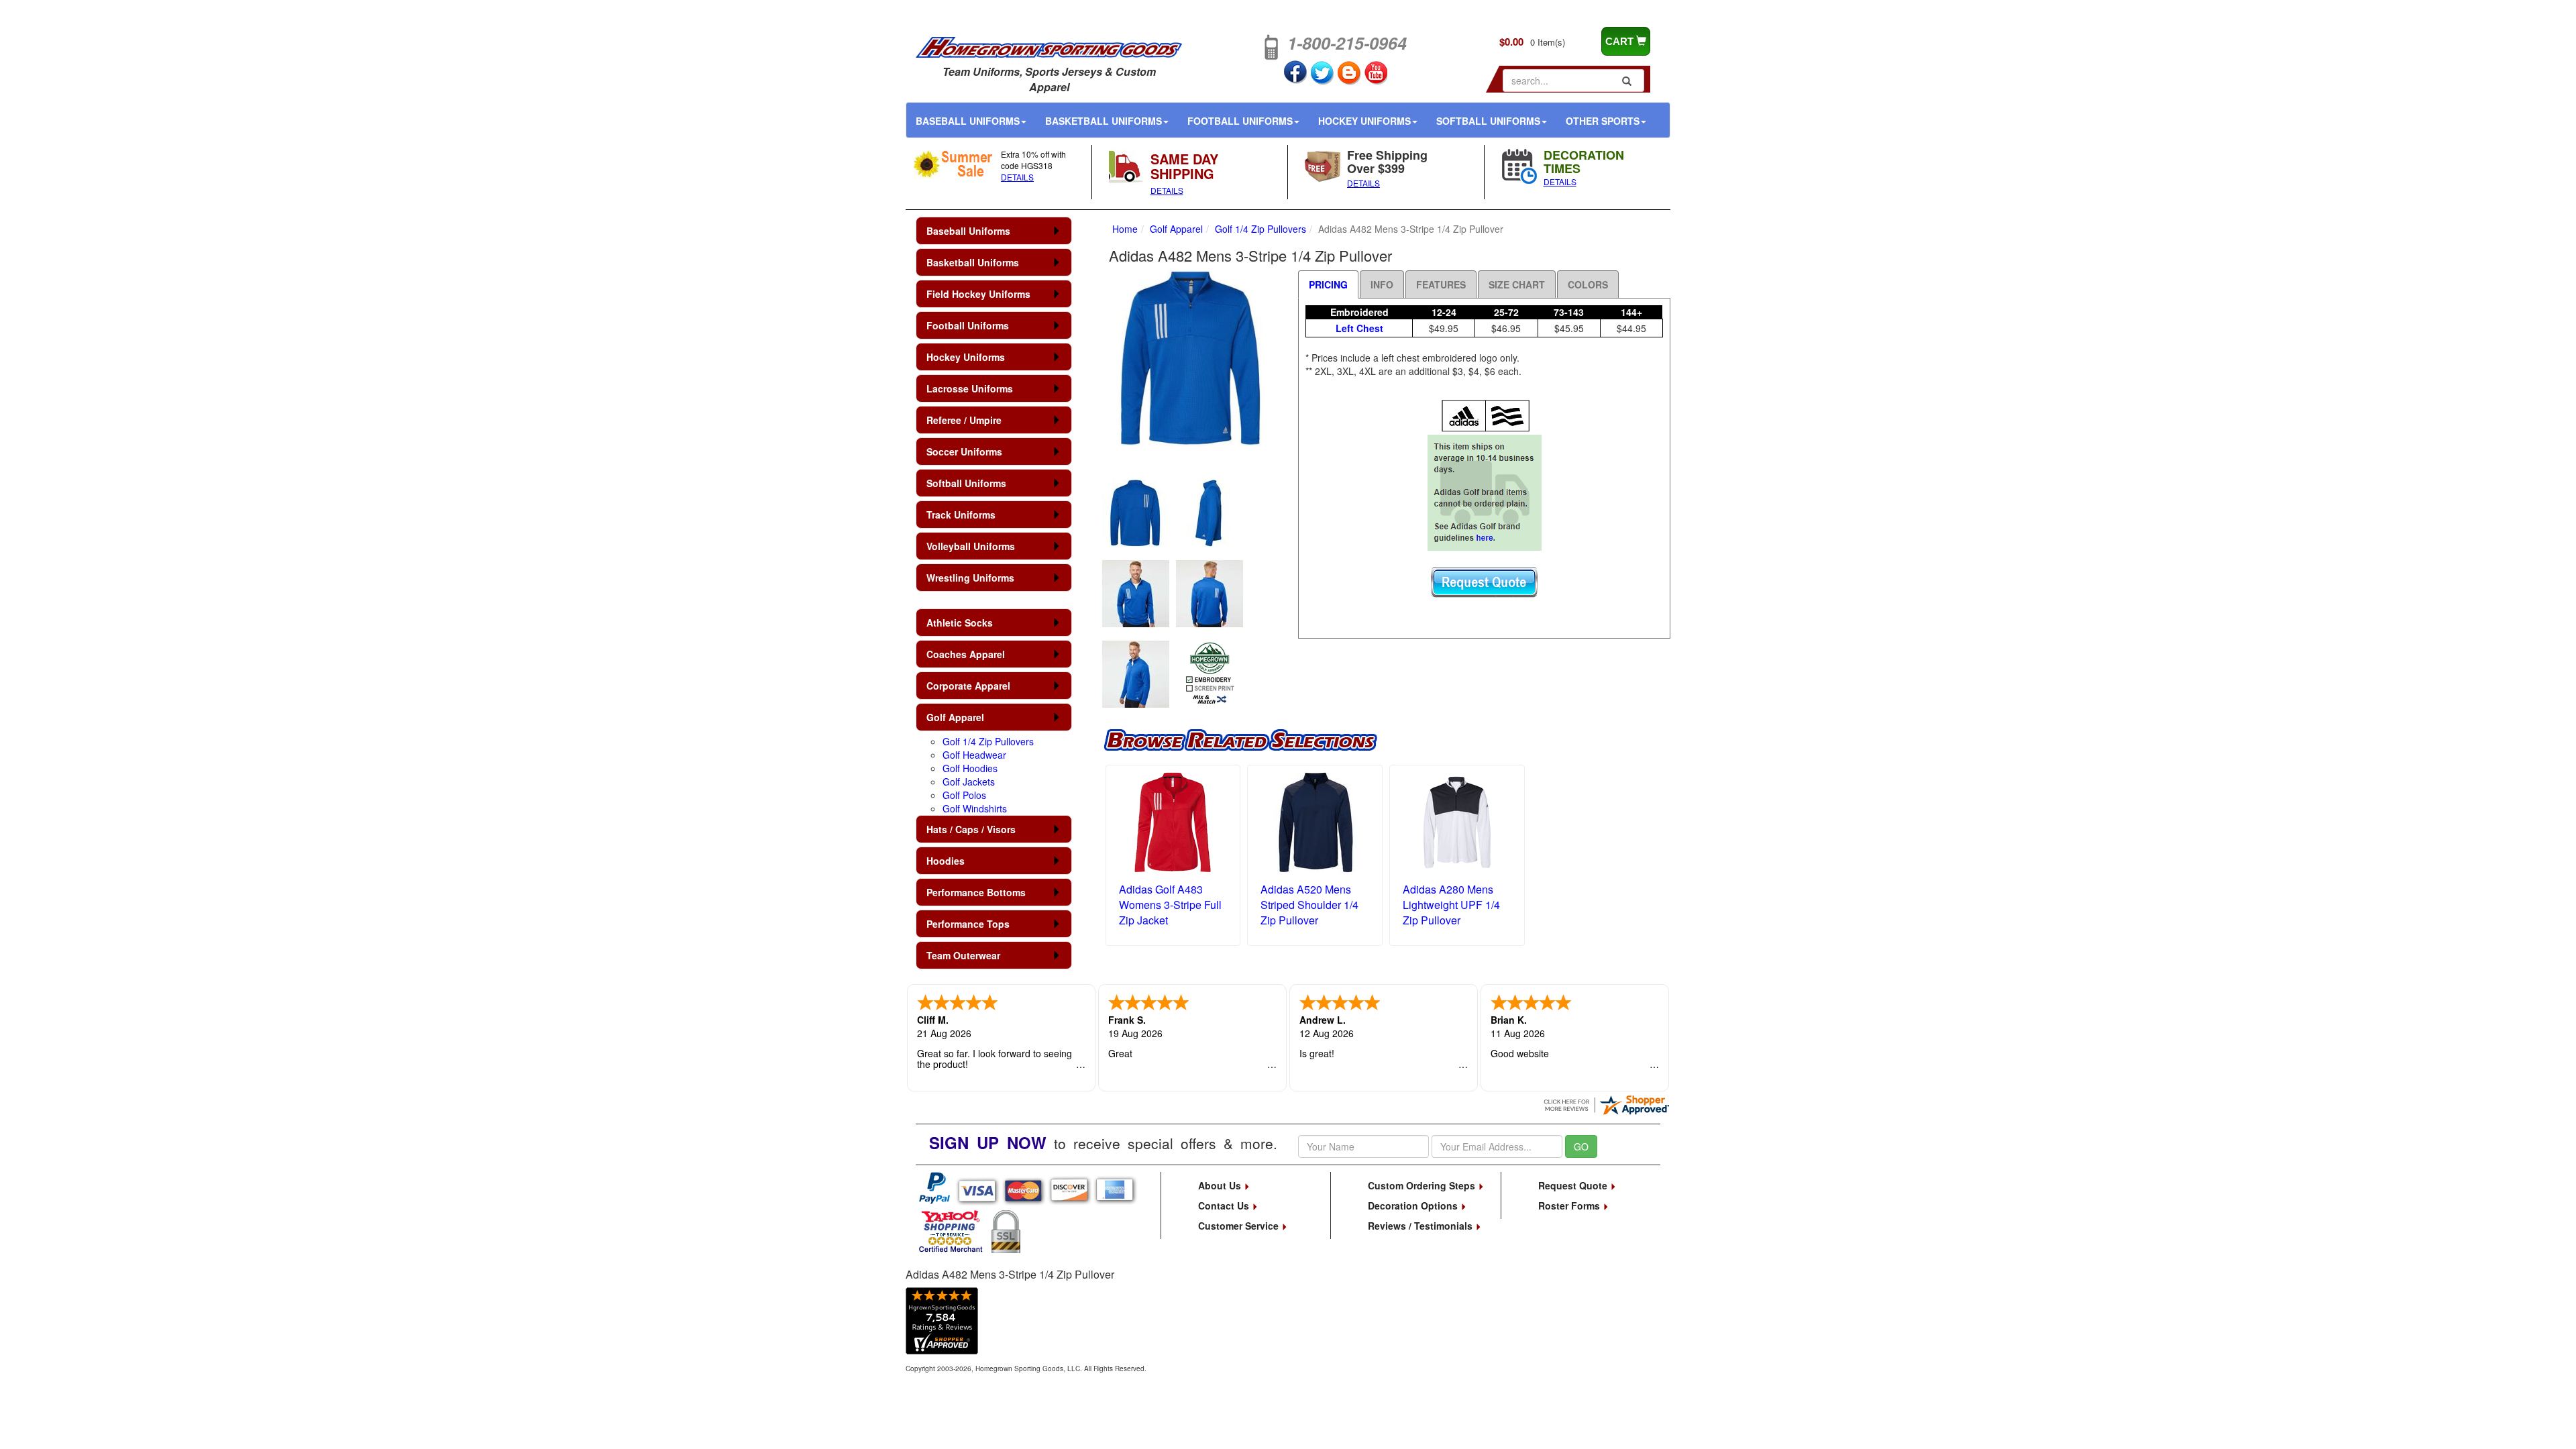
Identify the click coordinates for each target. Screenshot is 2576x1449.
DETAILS (1017, 177)
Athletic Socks (960, 623)
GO (1581, 1146)
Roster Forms (1570, 1205)
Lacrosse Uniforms (970, 388)
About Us (1221, 1185)
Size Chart (1517, 284)
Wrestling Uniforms (970, 578)
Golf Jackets (969, 782)
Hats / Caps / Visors (971, 829)
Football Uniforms (1240, 121)
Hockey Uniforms (1364, 121)
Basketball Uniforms (1104, 121)
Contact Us (1225, 1205)
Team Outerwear (963, 955)
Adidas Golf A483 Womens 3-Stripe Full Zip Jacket (1170, 905)
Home (1125, 229)
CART (1621, 41)
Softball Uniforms (1488, 121)
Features (1441, 284)
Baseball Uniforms (968, 121)
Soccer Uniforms (964, 451)
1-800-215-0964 (1347, 43)
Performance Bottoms (976, 892)
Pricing (1328, 284)
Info (1382, 284)
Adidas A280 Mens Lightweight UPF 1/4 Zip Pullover (1451, 905)
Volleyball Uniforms (971, 546)
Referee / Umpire (964, 420)
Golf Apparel (955, 717)
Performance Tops (968, 924)
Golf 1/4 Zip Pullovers (988, 741)
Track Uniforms (961, 515)
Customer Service (1240, 1226)
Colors (1588, 284)
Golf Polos (964, 795)
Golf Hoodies (970, 768)
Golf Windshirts (975, 808)
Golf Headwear (974, 755)
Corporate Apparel (968, 686)
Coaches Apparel (966, 654)
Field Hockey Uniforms (978, 294)
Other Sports (1603, 121)
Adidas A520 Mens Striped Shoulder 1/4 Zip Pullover (1309, 905)
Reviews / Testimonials (1421, 1226)
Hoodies (946, 861)
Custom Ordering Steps (1423, 1185)
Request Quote (1574, 1185)
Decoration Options (1414, 1205)
